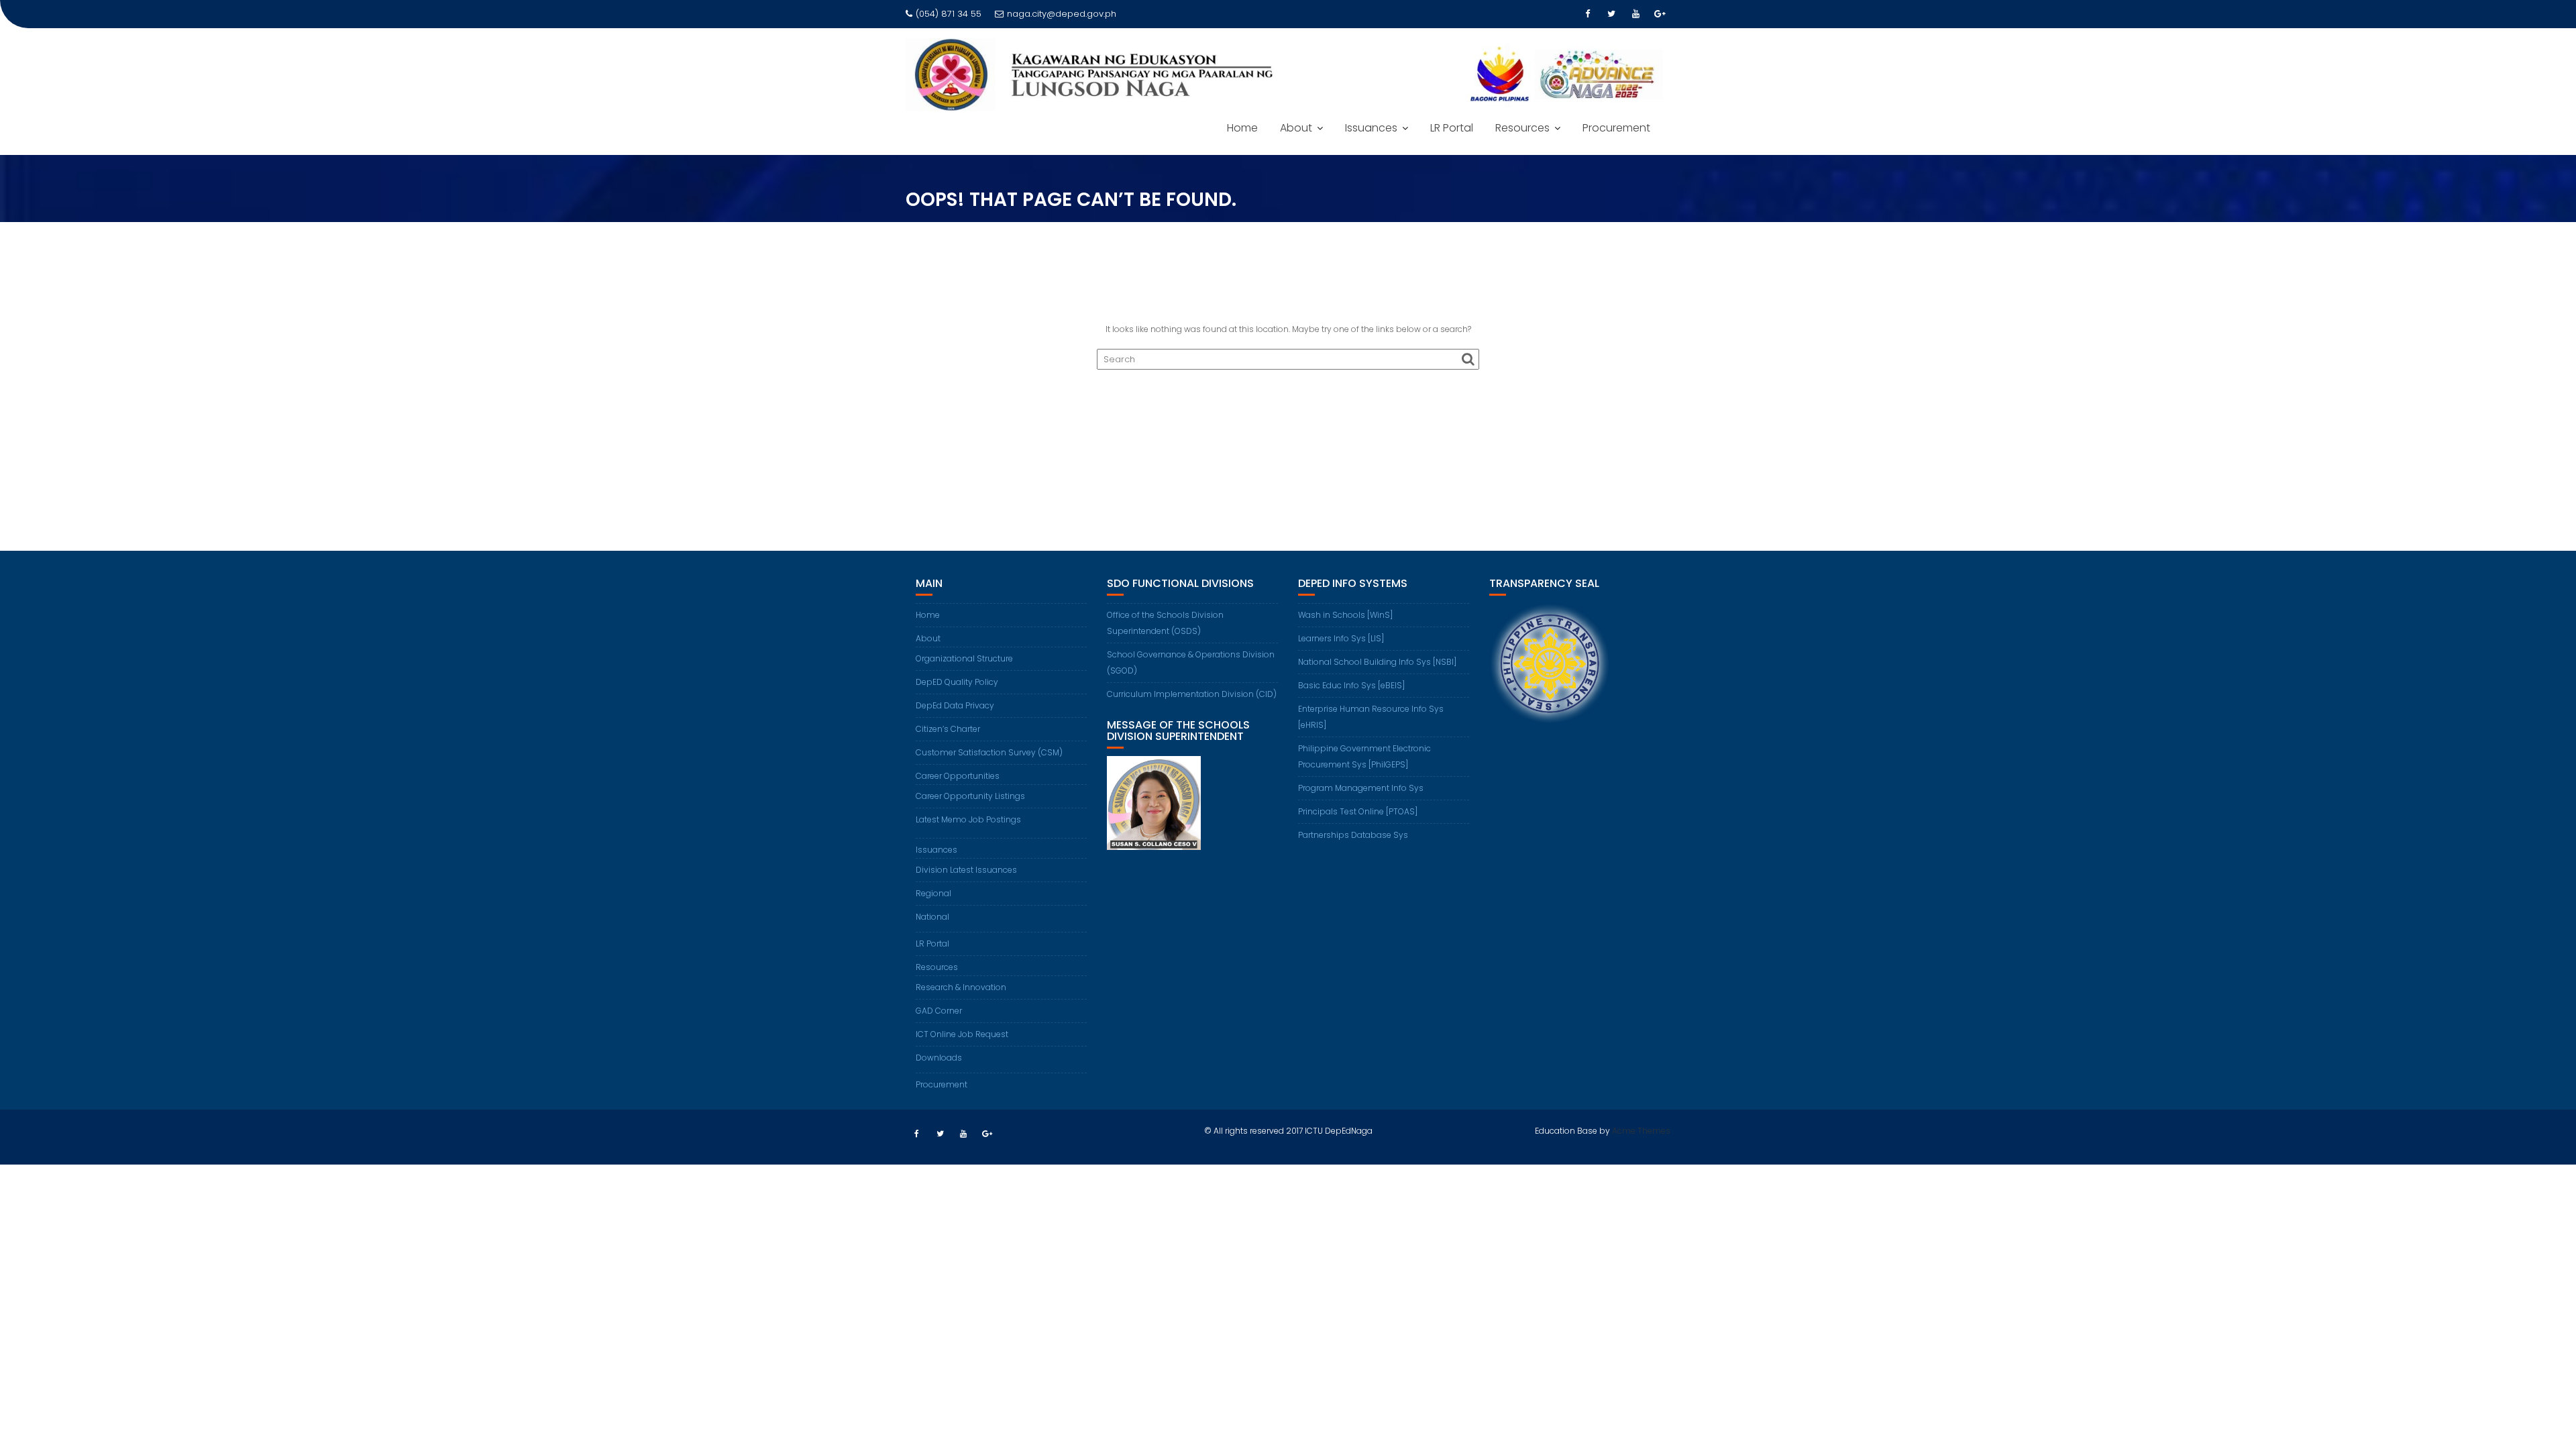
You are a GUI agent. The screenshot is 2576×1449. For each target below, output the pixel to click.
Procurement (1616, 128)
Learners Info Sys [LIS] (1341, 638)
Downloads (939, 1058)
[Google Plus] (1660, 14)
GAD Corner (939, 1011)
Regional (933, 893)
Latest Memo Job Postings (968, 819)
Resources (1522, 128)
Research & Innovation (961, 987)
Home (1242, 128)
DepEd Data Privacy (955, 705)
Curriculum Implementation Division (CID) (1192, 694)
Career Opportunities (958, 776)
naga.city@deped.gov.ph (1062, 14)
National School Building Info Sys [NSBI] (1377, 662)
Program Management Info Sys (1361, 788)
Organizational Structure (964, 658)
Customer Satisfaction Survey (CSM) (989, 752)
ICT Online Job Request (962, 1034)
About (1296, 128)
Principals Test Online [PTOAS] (1358, 811)
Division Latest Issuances (966, 870)
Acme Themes (1641, 1131)
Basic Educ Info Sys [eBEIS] (1351, 685)
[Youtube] (1635, 14)
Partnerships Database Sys (1353, 835)
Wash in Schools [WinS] (1345, 615)
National (932, 917)
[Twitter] (1611, 14)
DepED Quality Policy (957, 682)
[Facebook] (1587, 14)
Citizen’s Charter (948, 729)
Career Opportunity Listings (970, 796)
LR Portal (1452, 128)
